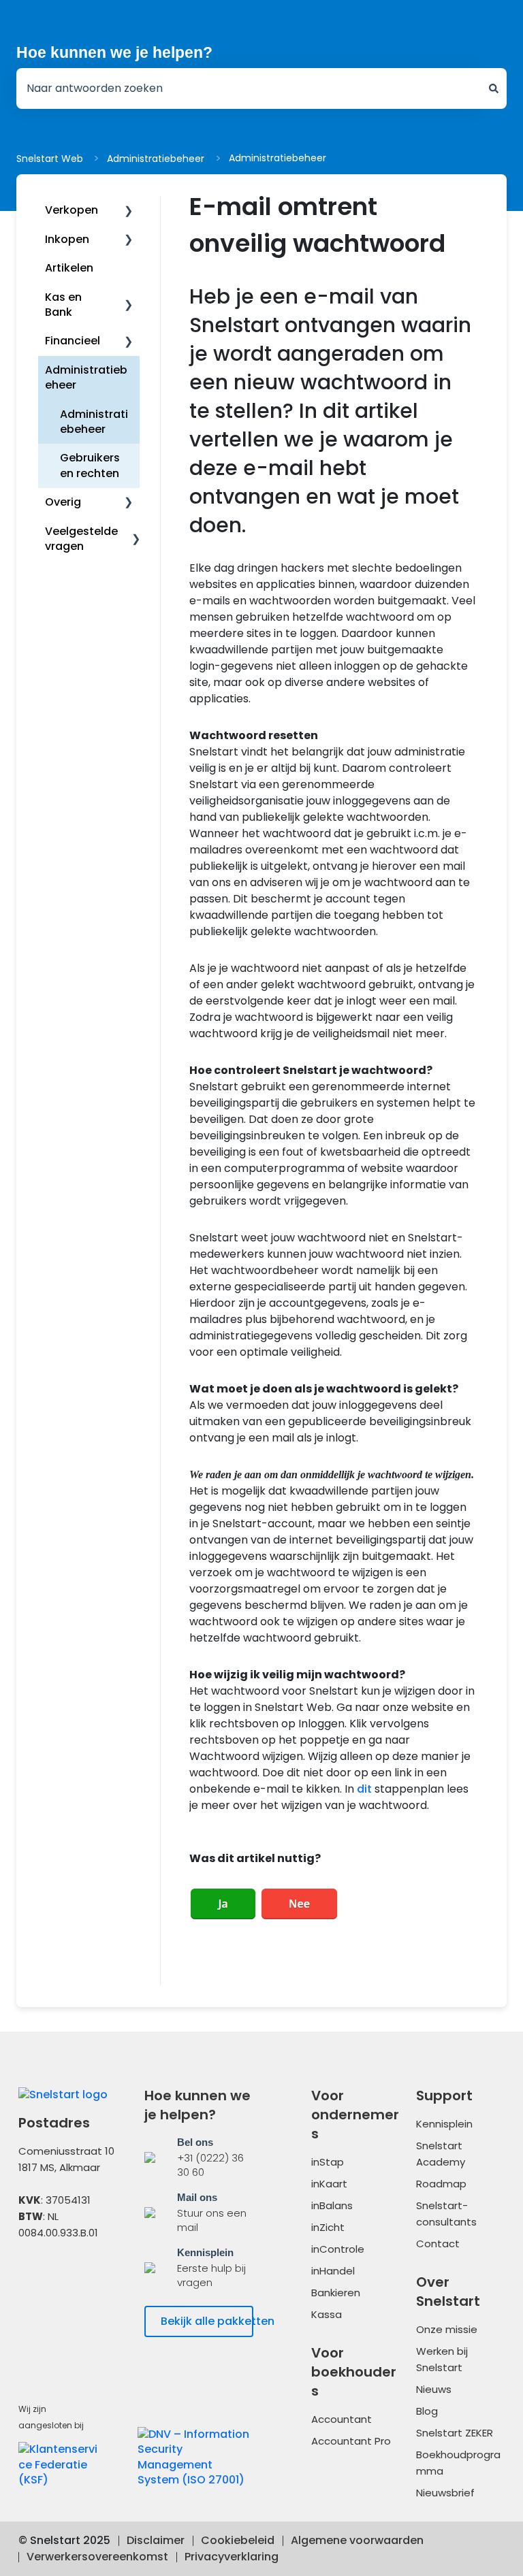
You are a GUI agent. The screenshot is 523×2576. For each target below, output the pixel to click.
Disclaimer (156, 2540)
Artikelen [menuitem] (69, 268)
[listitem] (199, 2157)
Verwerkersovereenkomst (97, 2557)
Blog (427, 2411)
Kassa (327, 2314)
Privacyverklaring (232, 2557)
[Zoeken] (494, 88)
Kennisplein (444, 2124)
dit (364, 1789)
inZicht (328, 2227)
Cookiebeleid (238, 2540)
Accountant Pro (351, 2441)
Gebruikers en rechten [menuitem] (90, 465)
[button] (129, 211)
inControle (338, 2249)
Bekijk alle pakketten (207, 2321)
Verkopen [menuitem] (72, 210)
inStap (328, 2162)
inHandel (333, 2271)
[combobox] (249, 88)
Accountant (342, 2419)
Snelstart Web (50, 159)
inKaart (329, 2184)
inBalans (332, 2205)
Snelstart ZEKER (455, 2433)
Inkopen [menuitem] (67, 239)
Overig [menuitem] (63, 502)
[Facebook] (39, 2283)
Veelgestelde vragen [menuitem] (81, 539)
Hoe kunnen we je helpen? (114, 52)
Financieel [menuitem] (73, 341)
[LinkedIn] (91, 2283)
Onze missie (447, 2329)
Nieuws (434, 2389)
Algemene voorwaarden (357, 2540)
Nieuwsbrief (445, 2493)
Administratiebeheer (156, 159)
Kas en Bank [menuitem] (63, 305)
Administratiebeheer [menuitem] (86, 377)
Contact (438, 2244)
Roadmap (441, 2184)
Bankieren (336, 2293)
